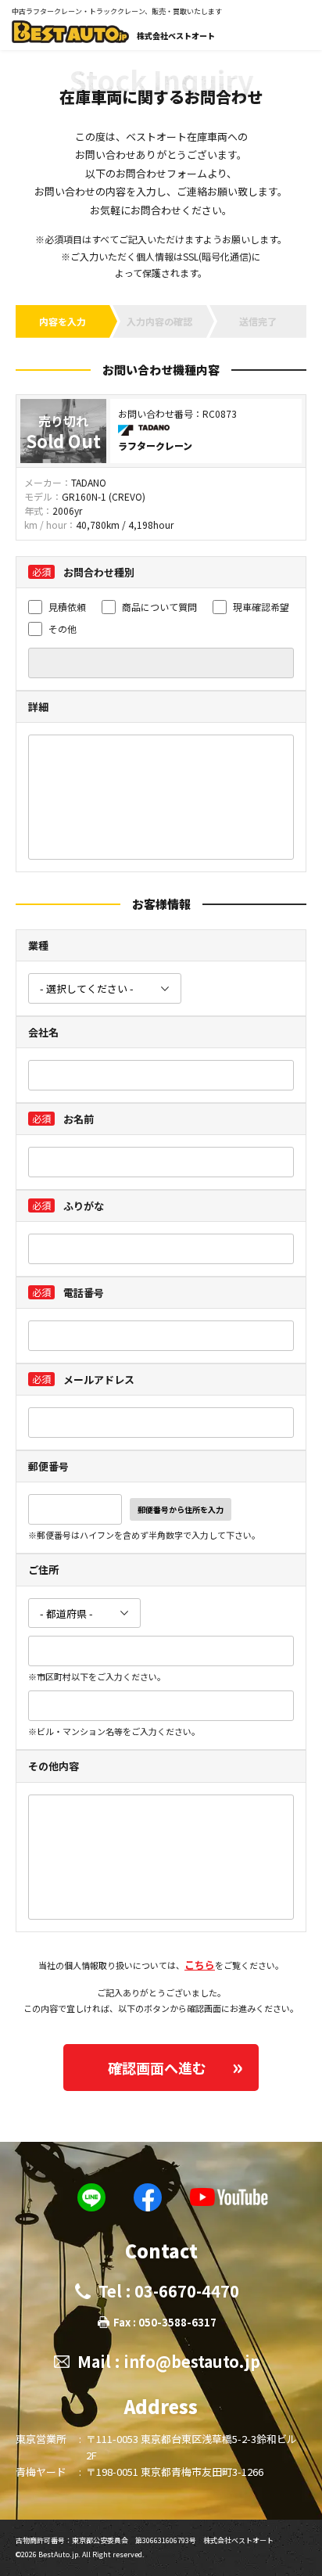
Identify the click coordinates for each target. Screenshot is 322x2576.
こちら (200, 1965)
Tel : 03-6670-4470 (169, 2291)
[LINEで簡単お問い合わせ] (91, 2197)
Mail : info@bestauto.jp (169, 2361)
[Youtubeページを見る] (229, 2197)
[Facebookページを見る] (148, 2197)
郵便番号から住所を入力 (181, 1509)
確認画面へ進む (157, 2068)
